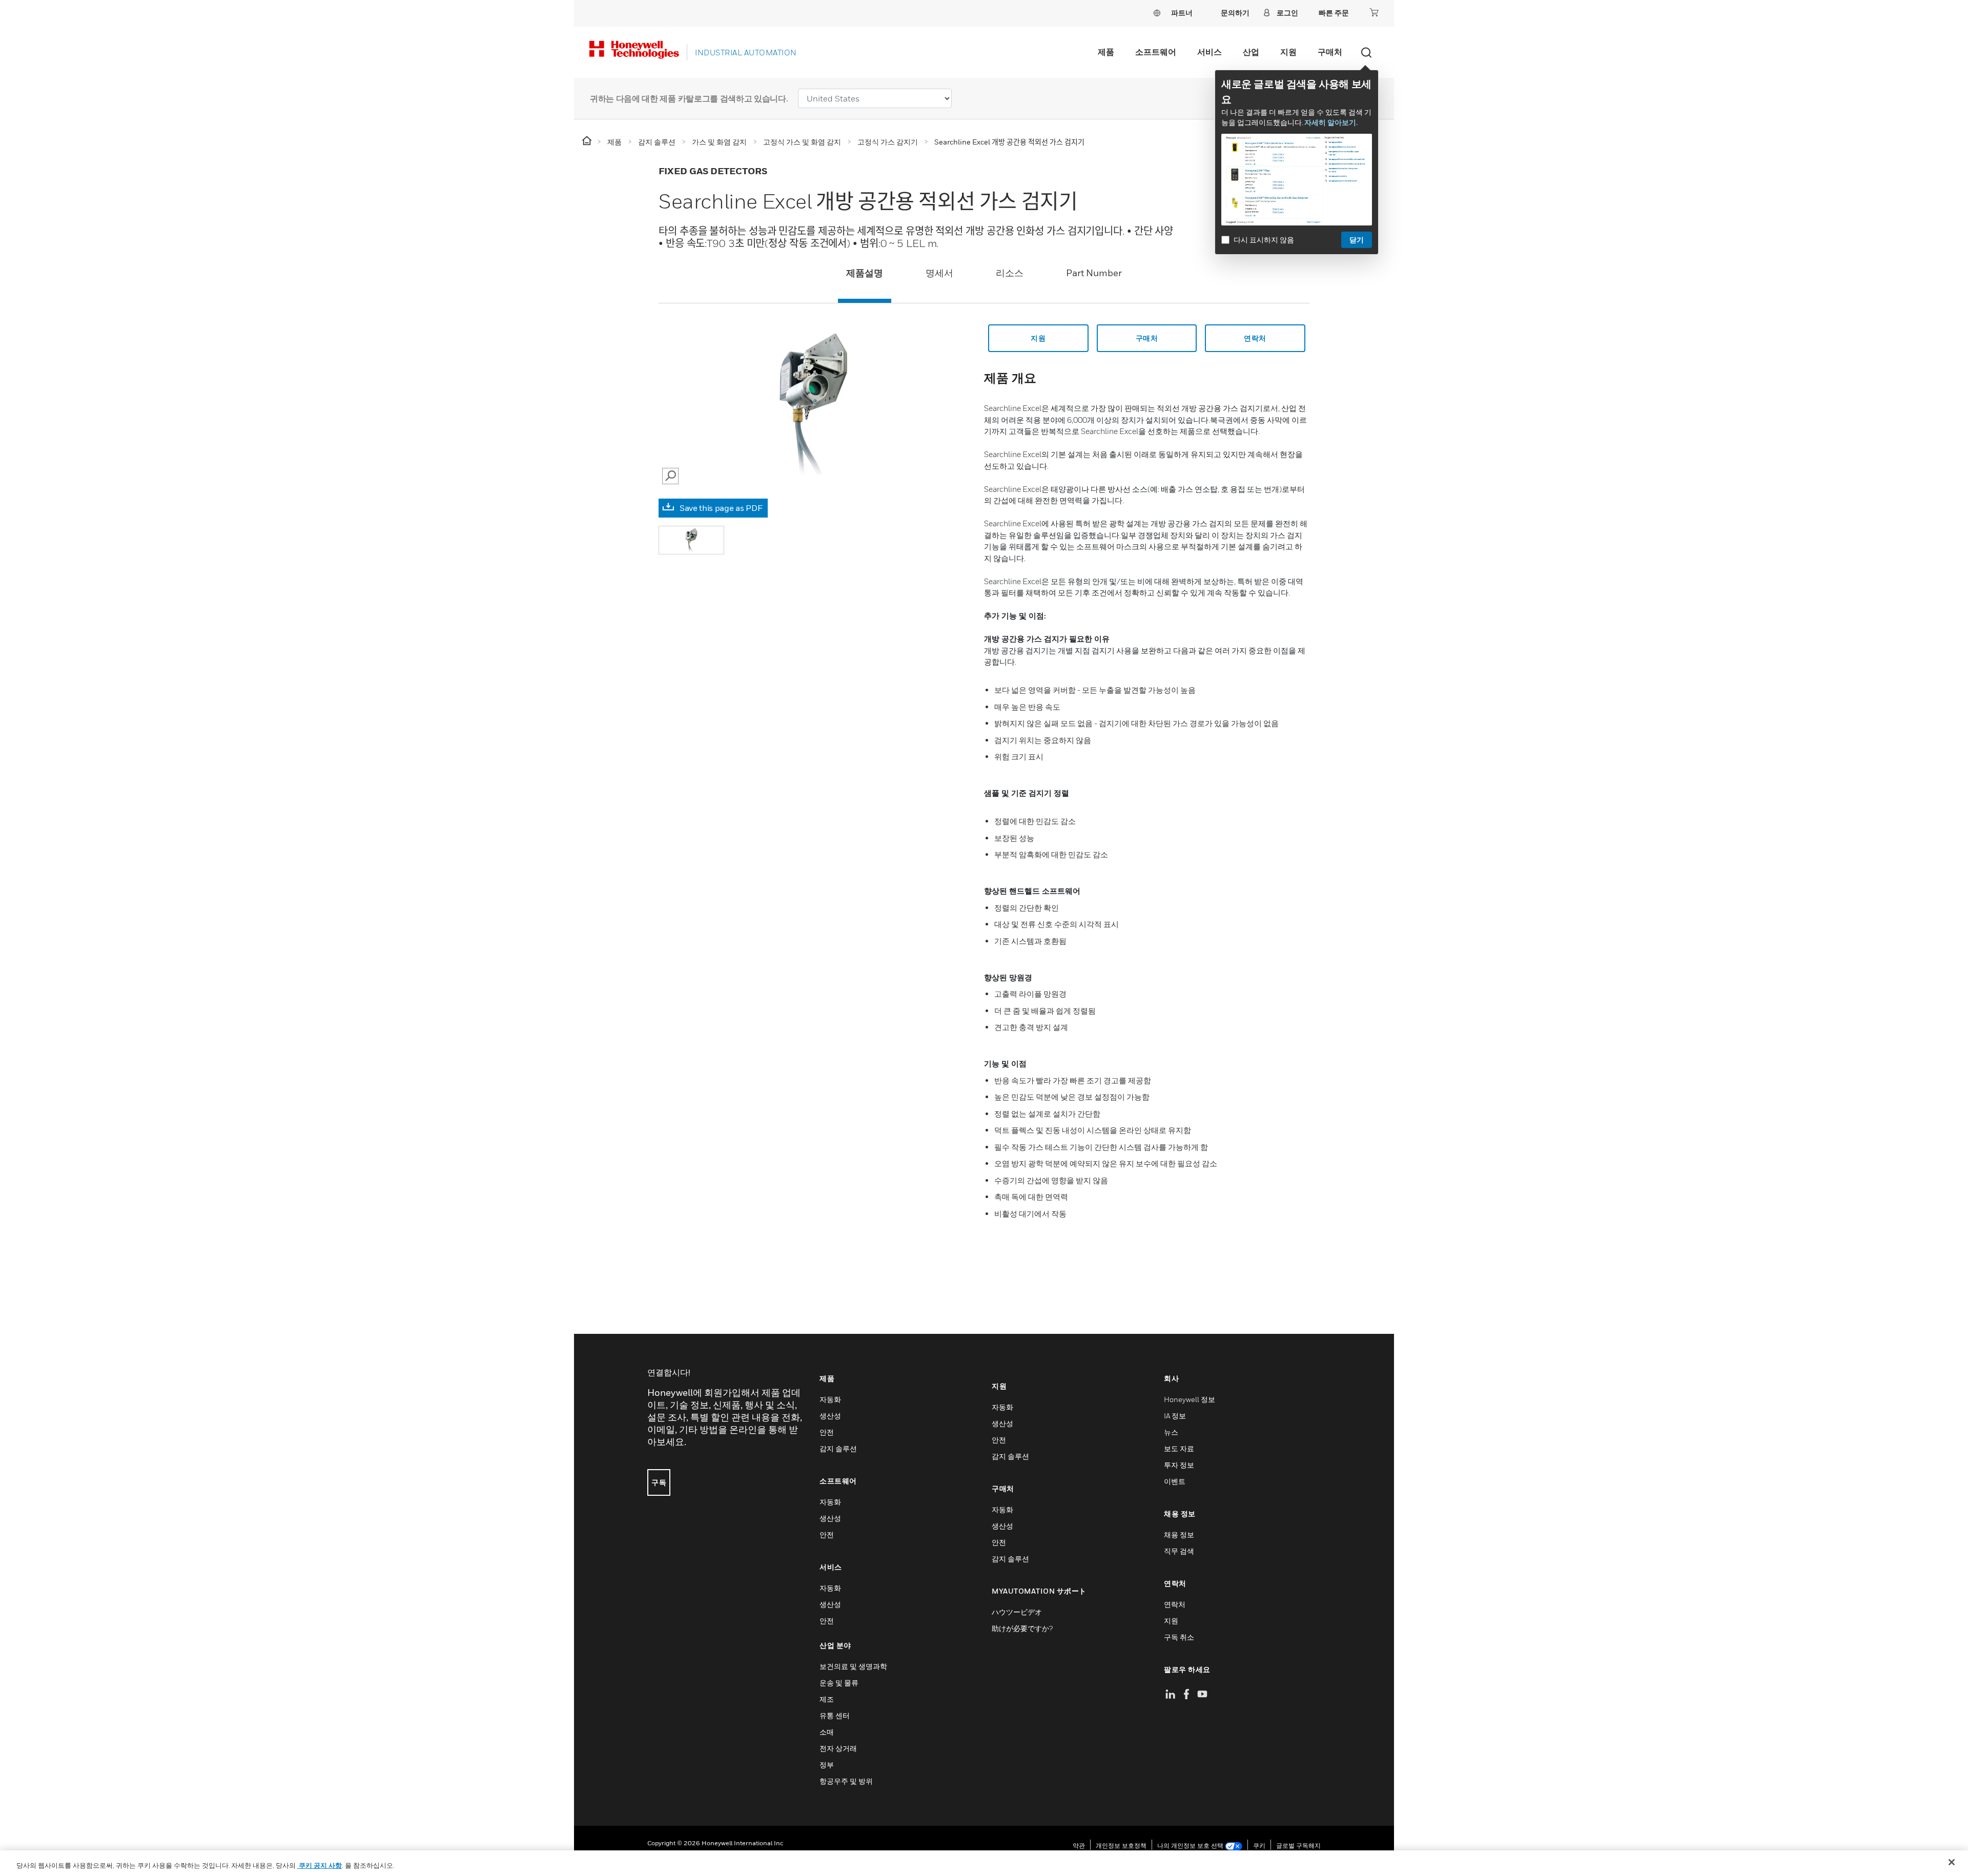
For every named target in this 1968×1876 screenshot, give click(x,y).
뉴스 (1171, 1432)
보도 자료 (1179, 1448)
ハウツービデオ (1017, 1612)
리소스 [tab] (1010, 273)
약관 (1079, 1846)
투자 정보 (1179, 1465)
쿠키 (1259, 1846)
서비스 (1209, 52)
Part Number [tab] (1094, 273)
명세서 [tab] (939, 273)
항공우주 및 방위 (846, 1781)
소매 (827, 1732)
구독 (659, 1482)
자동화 (830, 1399)
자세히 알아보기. (1331, 122)
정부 (827, 1765)
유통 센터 (835, 1715)
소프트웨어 (1156, 52)
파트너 (1182, 13)
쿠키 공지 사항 (320, 1865)
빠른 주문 (1334, 13)
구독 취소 (1179, 1637)
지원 (1288, 52)
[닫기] (1952, 1862)
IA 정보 (1175, 1416)
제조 (827, 1699)
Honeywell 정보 (1190, 1399)
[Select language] (1157, 13)
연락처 (1255, 338)
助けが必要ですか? (1022, 1628)
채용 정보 (1179, 1534)
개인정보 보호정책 (1121, 1846)
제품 (1106, 52)
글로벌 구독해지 (1298, 1846)
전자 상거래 (838, 1748)
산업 (1251, 52)
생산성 (830, 1416)
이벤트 (1175, 1481)
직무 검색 (1179, 1551)
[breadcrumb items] (588, 141)
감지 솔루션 (838, 1448)
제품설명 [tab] (865, 273)
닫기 (1357, 240)
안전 (827, 1432)
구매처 (1330, 52)
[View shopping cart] (1374, 12)
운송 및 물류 (839, 1683)
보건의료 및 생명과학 (853, 1666)
